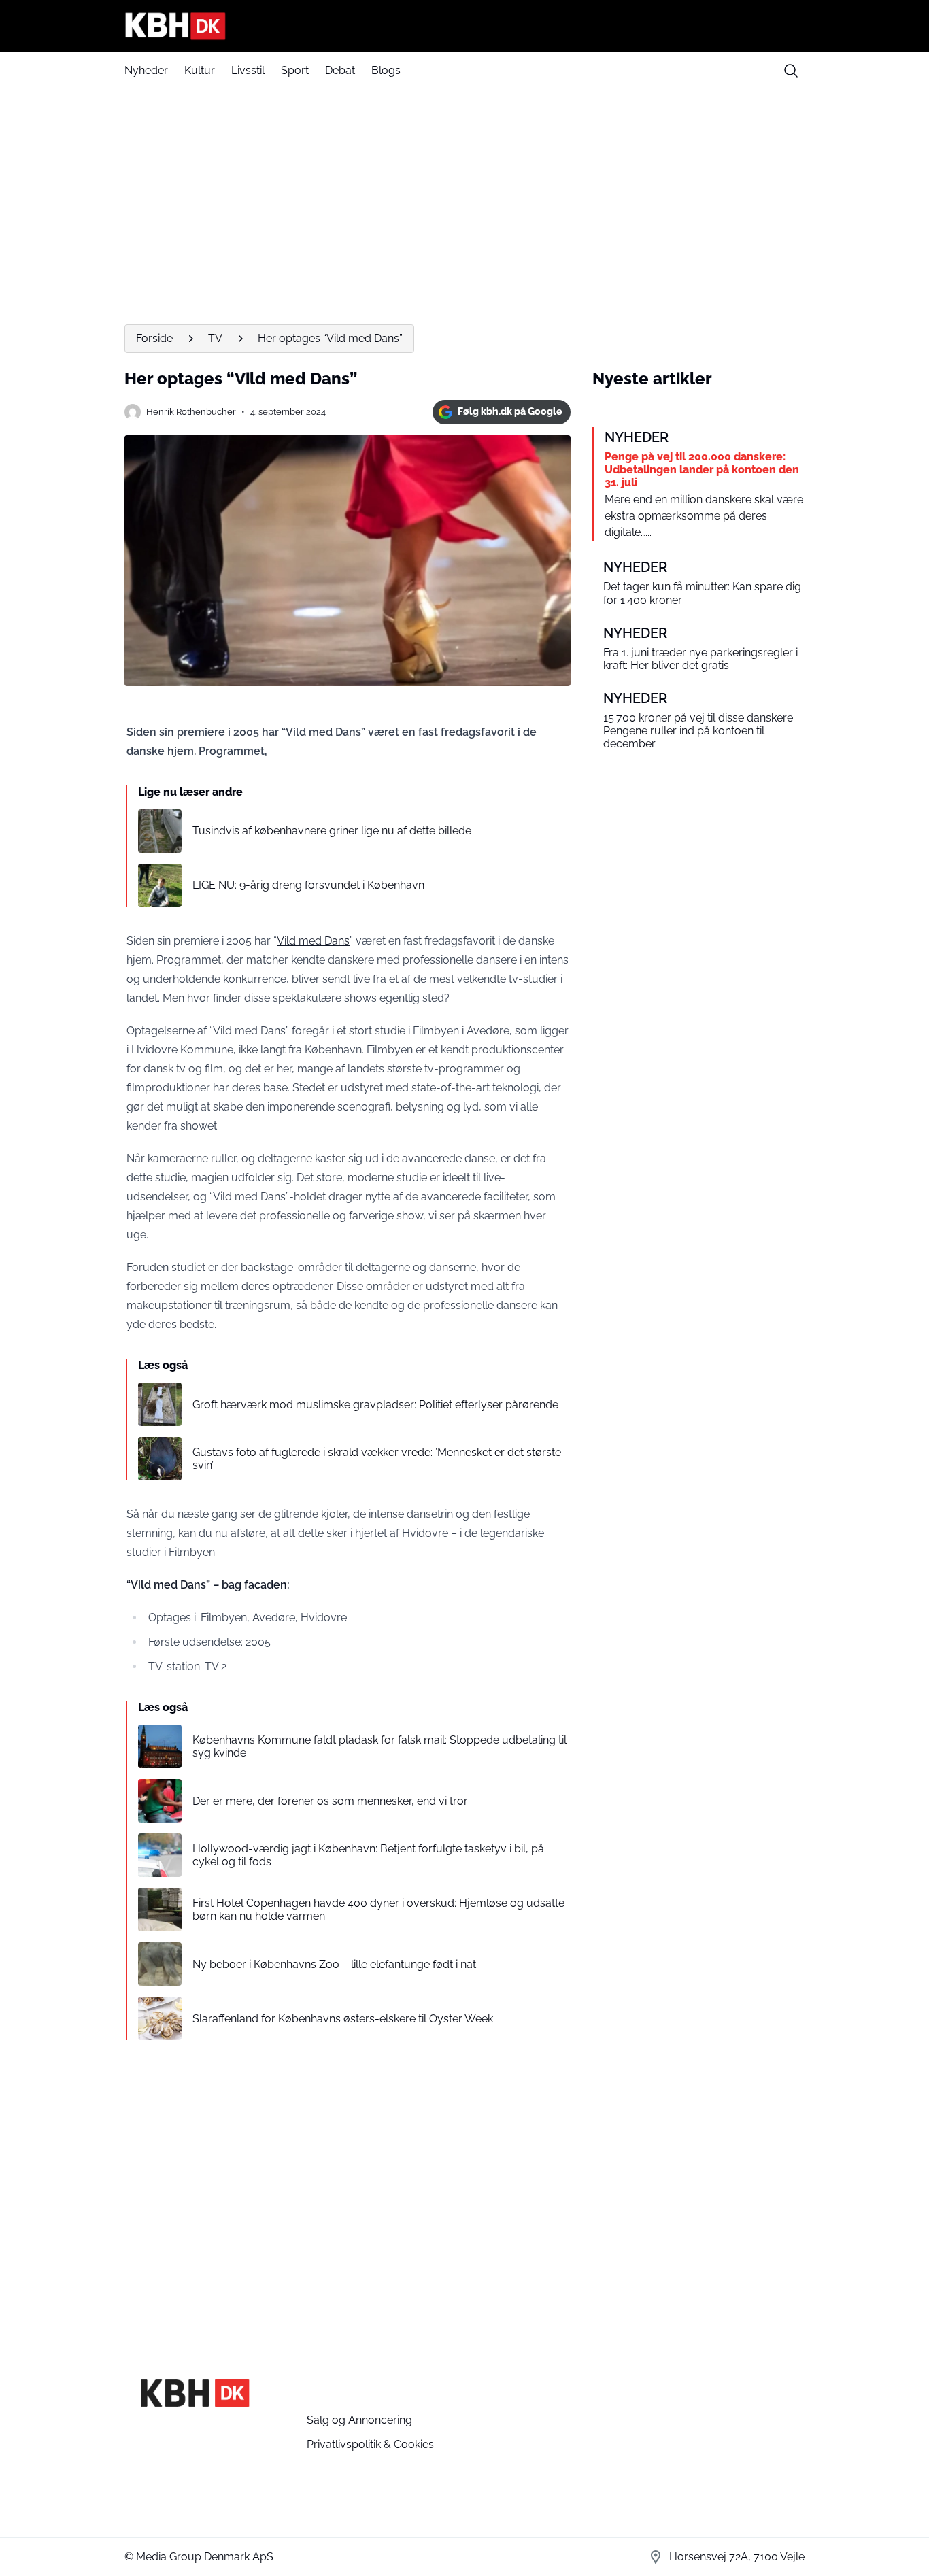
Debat (340, 70)
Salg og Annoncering (359, 2420)
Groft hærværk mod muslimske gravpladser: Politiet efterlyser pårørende (375, 1405)
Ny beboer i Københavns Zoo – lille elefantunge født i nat (334, 1964)
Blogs (386, 70)
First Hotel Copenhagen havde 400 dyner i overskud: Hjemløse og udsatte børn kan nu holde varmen (378, 1910)
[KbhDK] (464, 26)
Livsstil (248, 70)
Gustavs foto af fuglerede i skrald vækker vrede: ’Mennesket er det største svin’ (377, 1459)
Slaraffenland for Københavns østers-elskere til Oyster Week (343, 2019)
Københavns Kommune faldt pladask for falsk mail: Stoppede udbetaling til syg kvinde (379, 1746)
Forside (154, 338)
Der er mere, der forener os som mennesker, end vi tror (330, 1801)
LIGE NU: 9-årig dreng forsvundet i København (308, 885)
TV (215, 338)
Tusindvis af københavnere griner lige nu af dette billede (332, 831)
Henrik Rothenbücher (191, 412)
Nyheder (146, 70)
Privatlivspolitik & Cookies (370, 2444)
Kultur (200, 70)
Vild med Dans (313, 941)
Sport (295, 70)
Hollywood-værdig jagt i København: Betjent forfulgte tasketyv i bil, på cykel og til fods (368, 1855)
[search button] (791, 71)
